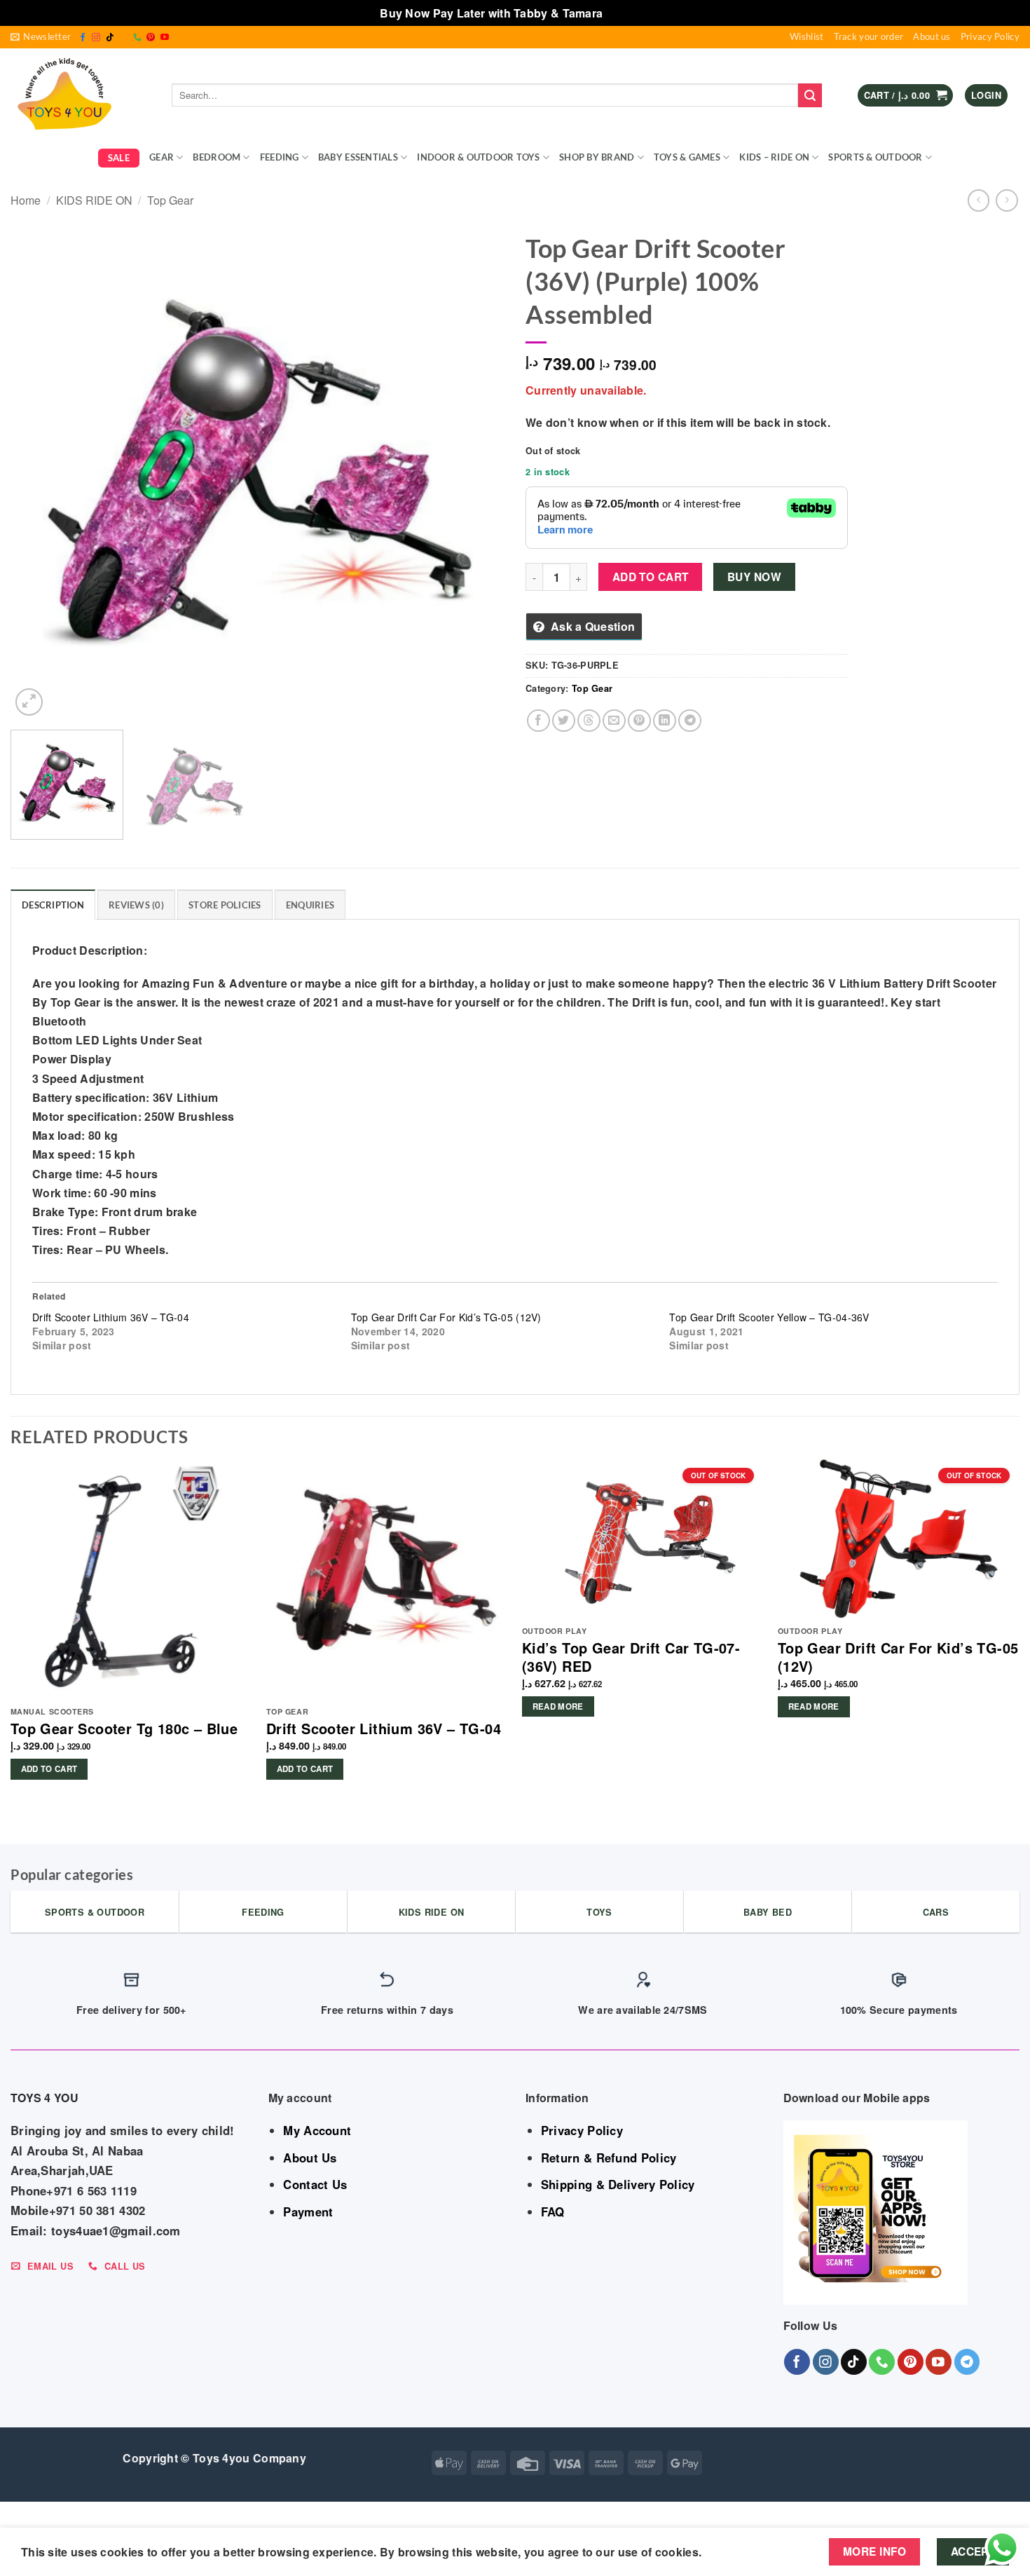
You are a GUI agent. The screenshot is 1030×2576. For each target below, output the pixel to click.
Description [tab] (53, 905)
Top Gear (170, 200)
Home (26, 200)
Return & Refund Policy (609, 2158)
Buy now (754, 577)
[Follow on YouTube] (165, 38)
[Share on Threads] (589, 721)
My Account (317, 2130)
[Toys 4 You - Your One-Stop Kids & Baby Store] (81, 95)
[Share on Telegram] (690, 721)
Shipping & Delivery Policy (618, 2184)
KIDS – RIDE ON (774, 157)
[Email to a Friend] (614, 721)
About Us (310, 2158)
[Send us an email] (123, 38)
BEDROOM (217, 157)
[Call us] (137, 38)
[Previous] (38, 472)
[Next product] (978, 200)
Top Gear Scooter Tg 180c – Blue (124, 1729)
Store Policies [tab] (225, 905)
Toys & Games (687, 157)
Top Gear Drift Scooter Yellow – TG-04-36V (769, 1317)
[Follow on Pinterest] (151, 38)
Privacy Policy (990, 36)
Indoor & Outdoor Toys (478, 157)
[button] (41, 37)
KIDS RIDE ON (94, 200)
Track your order (869, 36)
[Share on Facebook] (538, 721)
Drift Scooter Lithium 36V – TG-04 (111, 1317)
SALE (119, 158)
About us (932, 36)
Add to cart (651, 577)
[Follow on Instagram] (96, 38)
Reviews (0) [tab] (136, 905)
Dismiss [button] (628, 13)
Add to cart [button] (49, 1769)
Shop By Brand (597, 157)
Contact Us (315, 2184)
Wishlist (806, 36)
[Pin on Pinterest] (639, 721)
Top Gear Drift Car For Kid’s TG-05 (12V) (446, 1317)
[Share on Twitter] (564, 721)
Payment (308, 2212)
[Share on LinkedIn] (665, 721)
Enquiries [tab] (310, 905)
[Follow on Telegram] (967, 2362)
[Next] (477, 472)
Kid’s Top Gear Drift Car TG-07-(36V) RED (631, 1657)
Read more (558, 1706)
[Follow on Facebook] (83, 38)
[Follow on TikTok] (110, 38)
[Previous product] (1007, 200)
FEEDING (280, 157)
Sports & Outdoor (875, 157)
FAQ (553, 2212)
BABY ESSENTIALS (358, 157)
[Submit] (810, 95)
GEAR (162, 157)
